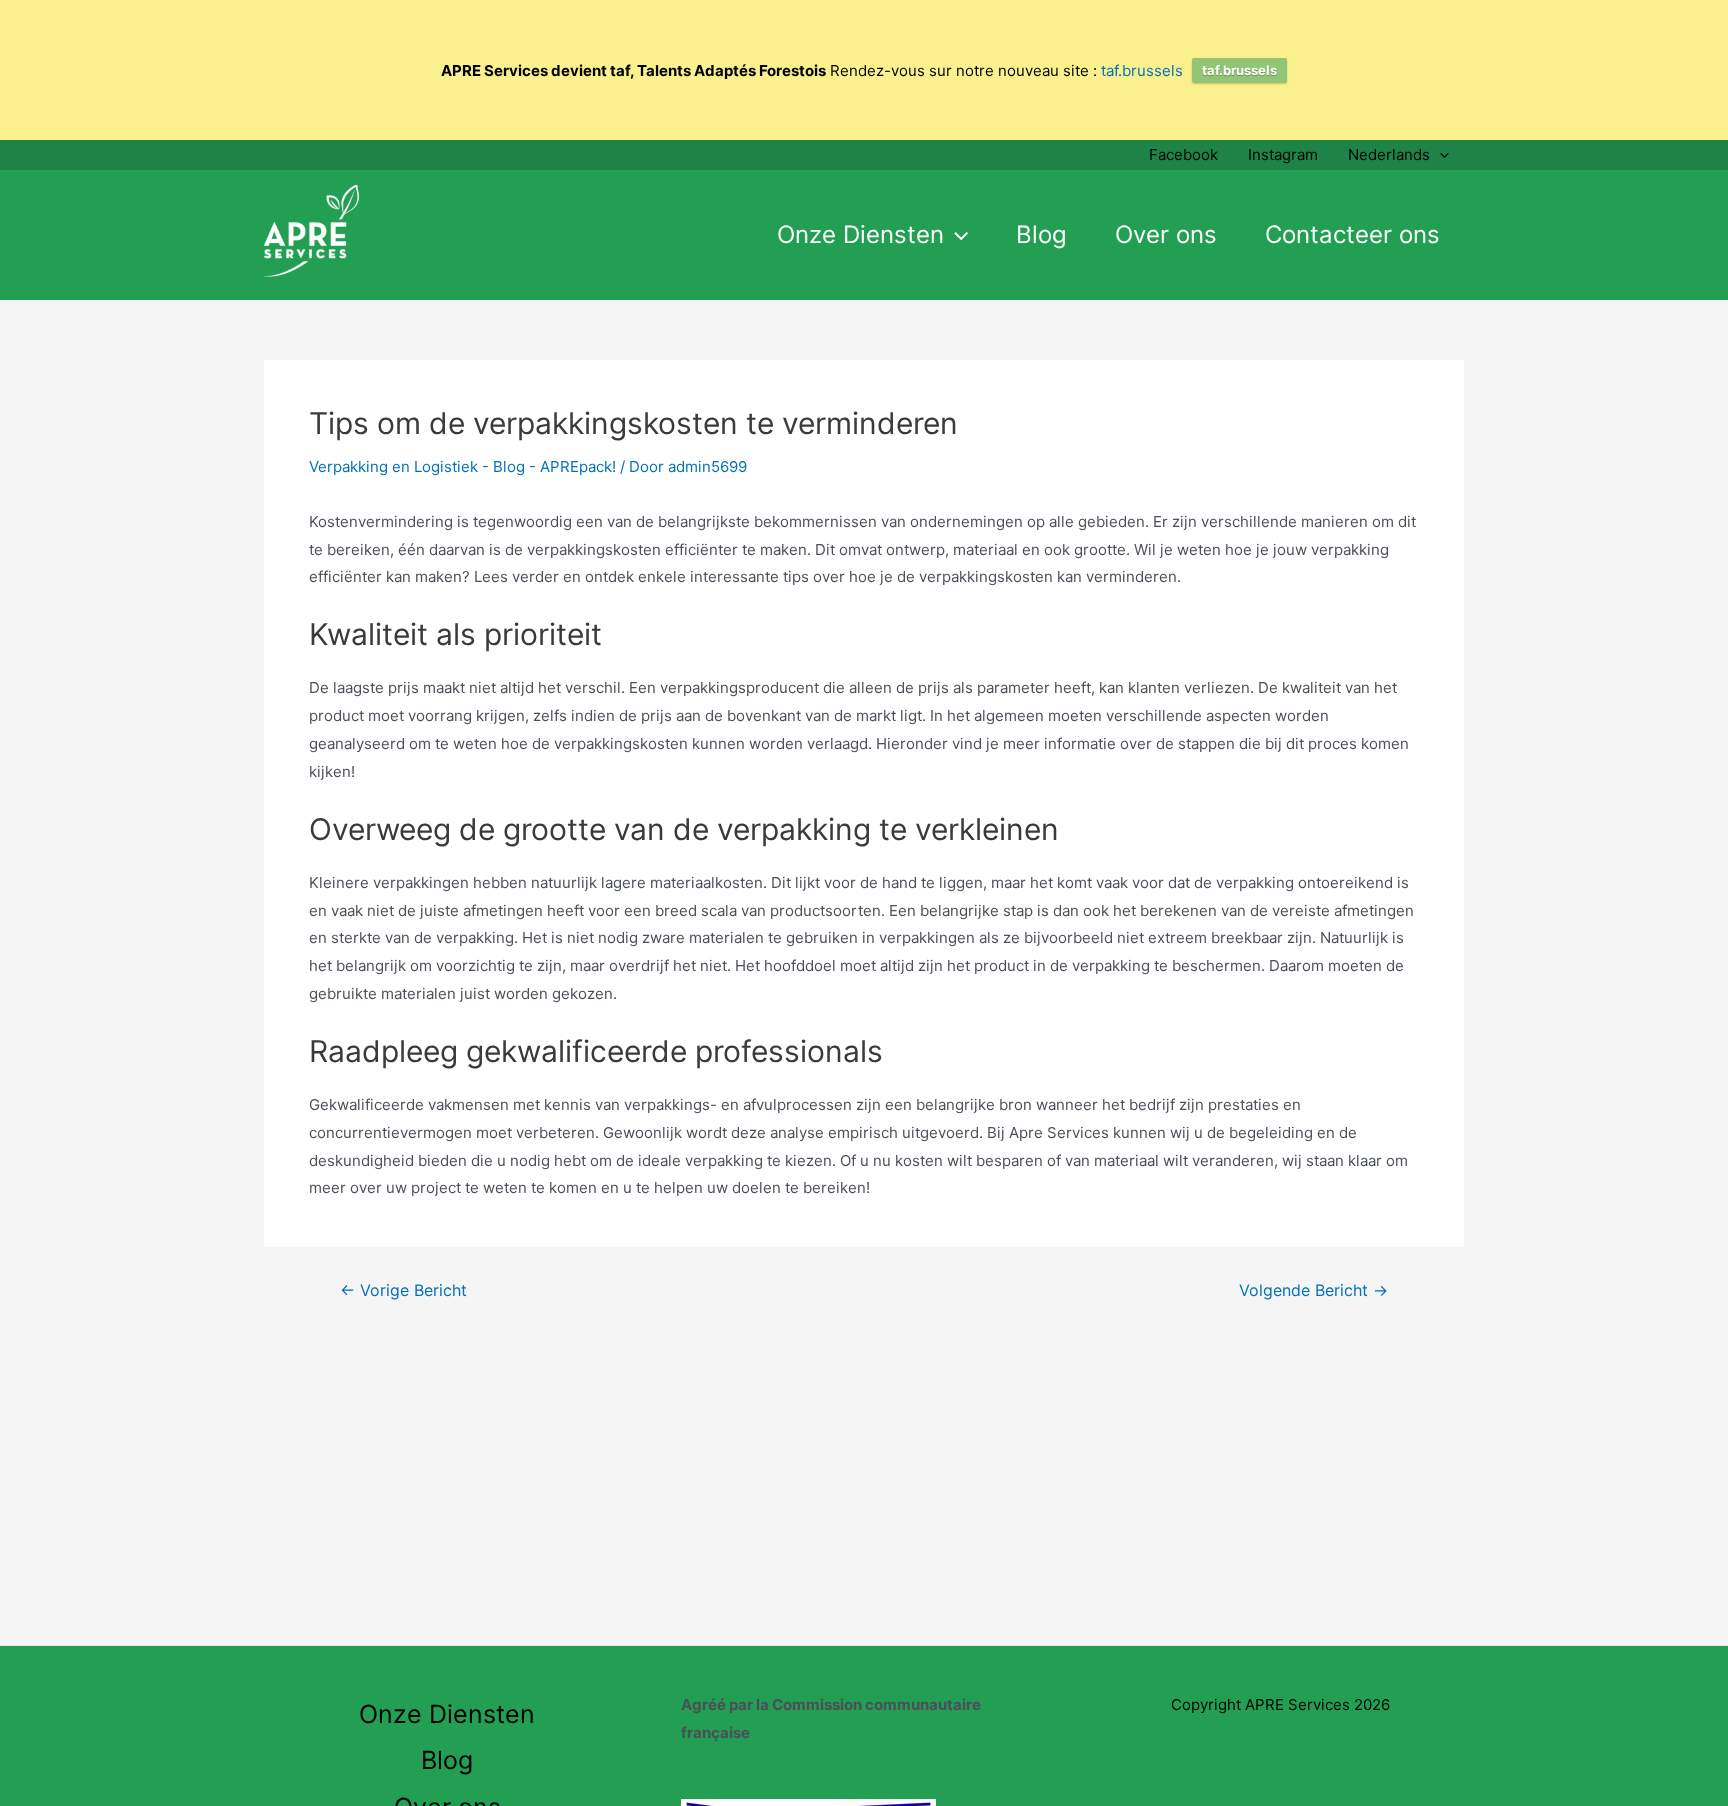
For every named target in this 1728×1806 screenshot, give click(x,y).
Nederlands (1389, 154)
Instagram (1283, 154)
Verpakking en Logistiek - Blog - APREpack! (462, 466)
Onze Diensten (860, 234)
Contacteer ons (1352, 234)
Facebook (1183, 154)
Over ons (1166, 234)
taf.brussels (1142, 70)
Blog (1041, 234)
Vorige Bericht (403, 1291)
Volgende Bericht (1313, 1291)
